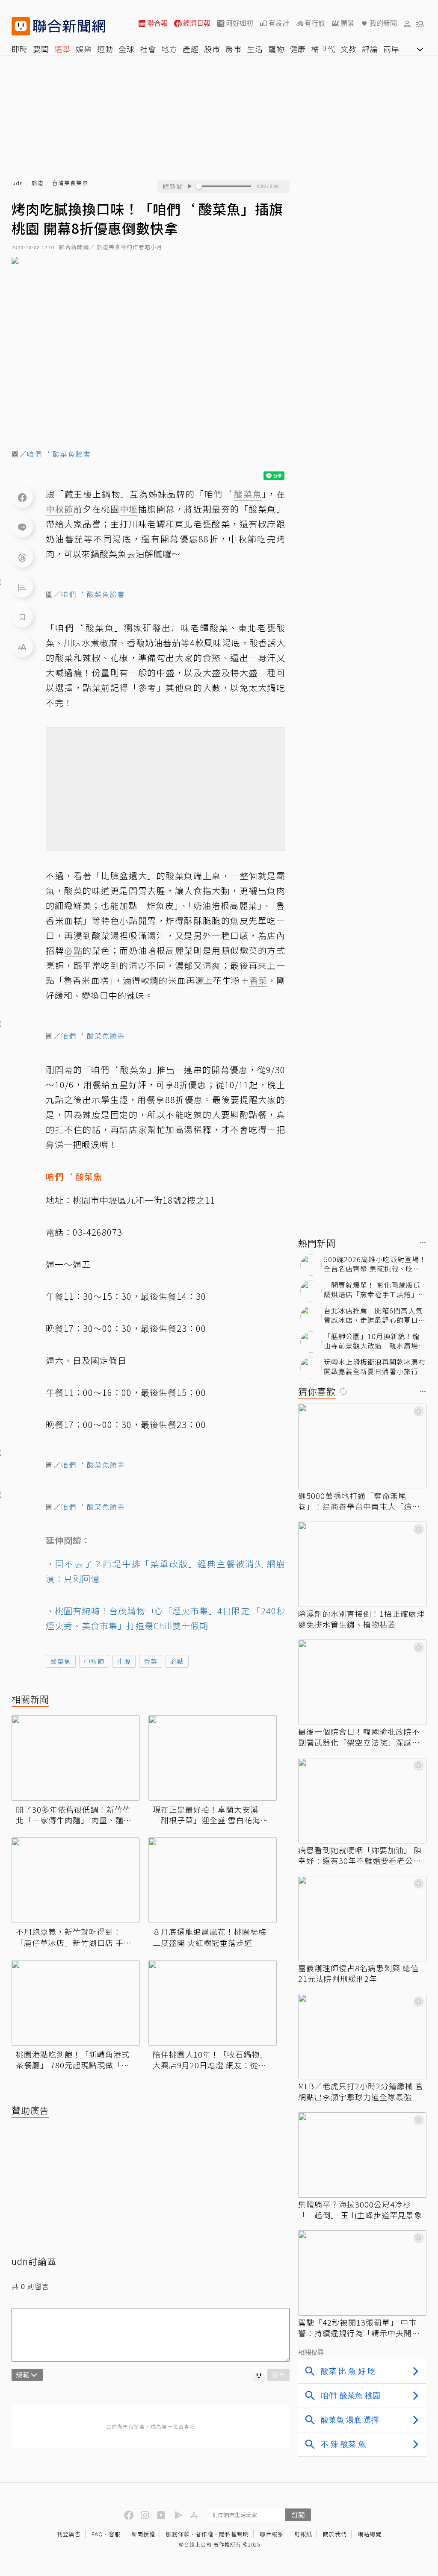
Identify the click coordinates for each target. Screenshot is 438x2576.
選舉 (62, 49)
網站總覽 (370, 2534)
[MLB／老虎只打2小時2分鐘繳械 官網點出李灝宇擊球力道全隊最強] (362, 2037)
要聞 (41, 49)
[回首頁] (69, 26)
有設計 (279, 23)
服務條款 (178, 2534)
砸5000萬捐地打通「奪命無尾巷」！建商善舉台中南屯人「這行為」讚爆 (359, 1501)
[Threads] (22, 557)
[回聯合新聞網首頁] (21, 26)
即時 (20, 49)
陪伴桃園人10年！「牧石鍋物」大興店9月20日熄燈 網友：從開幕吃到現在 (210, 2060)
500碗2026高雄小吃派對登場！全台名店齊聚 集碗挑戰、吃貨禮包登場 (375, 1264)
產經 (191, 49)
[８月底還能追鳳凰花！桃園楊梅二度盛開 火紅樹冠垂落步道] (213, 1880)
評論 (370, 49)
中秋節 (94, 1661)
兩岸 (391, 49)
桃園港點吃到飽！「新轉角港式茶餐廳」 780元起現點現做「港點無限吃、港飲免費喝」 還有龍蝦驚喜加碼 (74, 2060)
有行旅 (315, 23)
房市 (234, 49)
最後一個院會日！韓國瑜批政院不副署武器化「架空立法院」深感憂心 (359, 1737)
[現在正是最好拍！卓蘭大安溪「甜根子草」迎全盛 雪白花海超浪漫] (213, 1758)
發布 (278, 2374)
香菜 (151, 1661)
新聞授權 (143, 2534)
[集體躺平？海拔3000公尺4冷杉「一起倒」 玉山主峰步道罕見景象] (362, 2155)
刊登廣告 (69, 2534)
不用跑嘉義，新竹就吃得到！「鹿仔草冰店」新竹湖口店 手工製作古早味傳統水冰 (74, 1937)
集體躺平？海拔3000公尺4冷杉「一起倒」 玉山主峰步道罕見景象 (360, 2210)
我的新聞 (383, 23)
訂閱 (298, 2515)
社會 (148, 49)
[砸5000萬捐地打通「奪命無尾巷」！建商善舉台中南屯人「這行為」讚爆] (362, 1446)
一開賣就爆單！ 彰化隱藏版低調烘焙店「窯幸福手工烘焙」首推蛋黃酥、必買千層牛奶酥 (375, 1290)
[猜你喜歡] (423, 1392)
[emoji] (259, 2375)
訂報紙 (303, 2534)
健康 (298, 49)
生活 (255, 49)
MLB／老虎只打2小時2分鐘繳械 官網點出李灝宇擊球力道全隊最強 (361, 2091)
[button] (407, 24)
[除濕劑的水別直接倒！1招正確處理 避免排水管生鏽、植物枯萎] (362, 1564)
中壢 (124, 1661)
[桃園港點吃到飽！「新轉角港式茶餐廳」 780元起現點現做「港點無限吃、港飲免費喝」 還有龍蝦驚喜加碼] (76, 2003)
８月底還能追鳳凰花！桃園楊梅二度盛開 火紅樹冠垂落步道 (210, 1937)
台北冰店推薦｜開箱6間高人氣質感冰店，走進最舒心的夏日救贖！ (375, 1315)
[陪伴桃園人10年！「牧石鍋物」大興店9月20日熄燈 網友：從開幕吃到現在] (213, 2003)
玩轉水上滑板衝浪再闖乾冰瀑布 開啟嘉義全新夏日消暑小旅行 (375, 1367)
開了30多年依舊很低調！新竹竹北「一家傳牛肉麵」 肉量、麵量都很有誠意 (74, 1815)
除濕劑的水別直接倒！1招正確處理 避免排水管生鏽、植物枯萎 (361, 1619)
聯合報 (157, 23)
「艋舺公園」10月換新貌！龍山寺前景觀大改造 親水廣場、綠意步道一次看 (375, 1341)
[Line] (22, 527)
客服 (115, 2534)
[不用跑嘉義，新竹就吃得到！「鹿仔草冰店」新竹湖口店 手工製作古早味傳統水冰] (76, 1880)
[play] (189, 186)
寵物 (276, 49)
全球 (127, 49)
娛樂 (84, 49)
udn (18, 183)
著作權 (204, 2534)
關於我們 (335, 2534)
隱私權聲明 (234, 2534)
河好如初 (240, 23)
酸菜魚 (61, 1661)
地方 (169, 49)
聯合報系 (272, 2534)
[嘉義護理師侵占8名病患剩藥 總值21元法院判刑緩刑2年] (362, 1919)
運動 (105, 49)
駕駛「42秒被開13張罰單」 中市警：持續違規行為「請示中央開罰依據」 (359, 2328)
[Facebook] (22, 497)
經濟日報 (197, 23)
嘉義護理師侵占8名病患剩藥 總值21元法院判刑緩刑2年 (358, 1973)
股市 (212, 49)
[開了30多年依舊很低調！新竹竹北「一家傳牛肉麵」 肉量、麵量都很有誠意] (76, 1758)
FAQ (97, 2534)
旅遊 (38, 183)
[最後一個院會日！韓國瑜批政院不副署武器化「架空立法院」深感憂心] (362, 1682)
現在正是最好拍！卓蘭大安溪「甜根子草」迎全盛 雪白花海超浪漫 (211, 1815)
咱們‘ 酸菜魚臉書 (59, 454)
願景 (347, 23)
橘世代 (323, 49)
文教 (349, 49)
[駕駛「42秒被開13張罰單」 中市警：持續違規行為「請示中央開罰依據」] (362, 2273)
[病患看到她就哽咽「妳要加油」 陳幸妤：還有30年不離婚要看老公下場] (362, 1801)
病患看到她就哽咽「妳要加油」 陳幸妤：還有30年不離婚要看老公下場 (360, 1855)
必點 (177, 1661)
